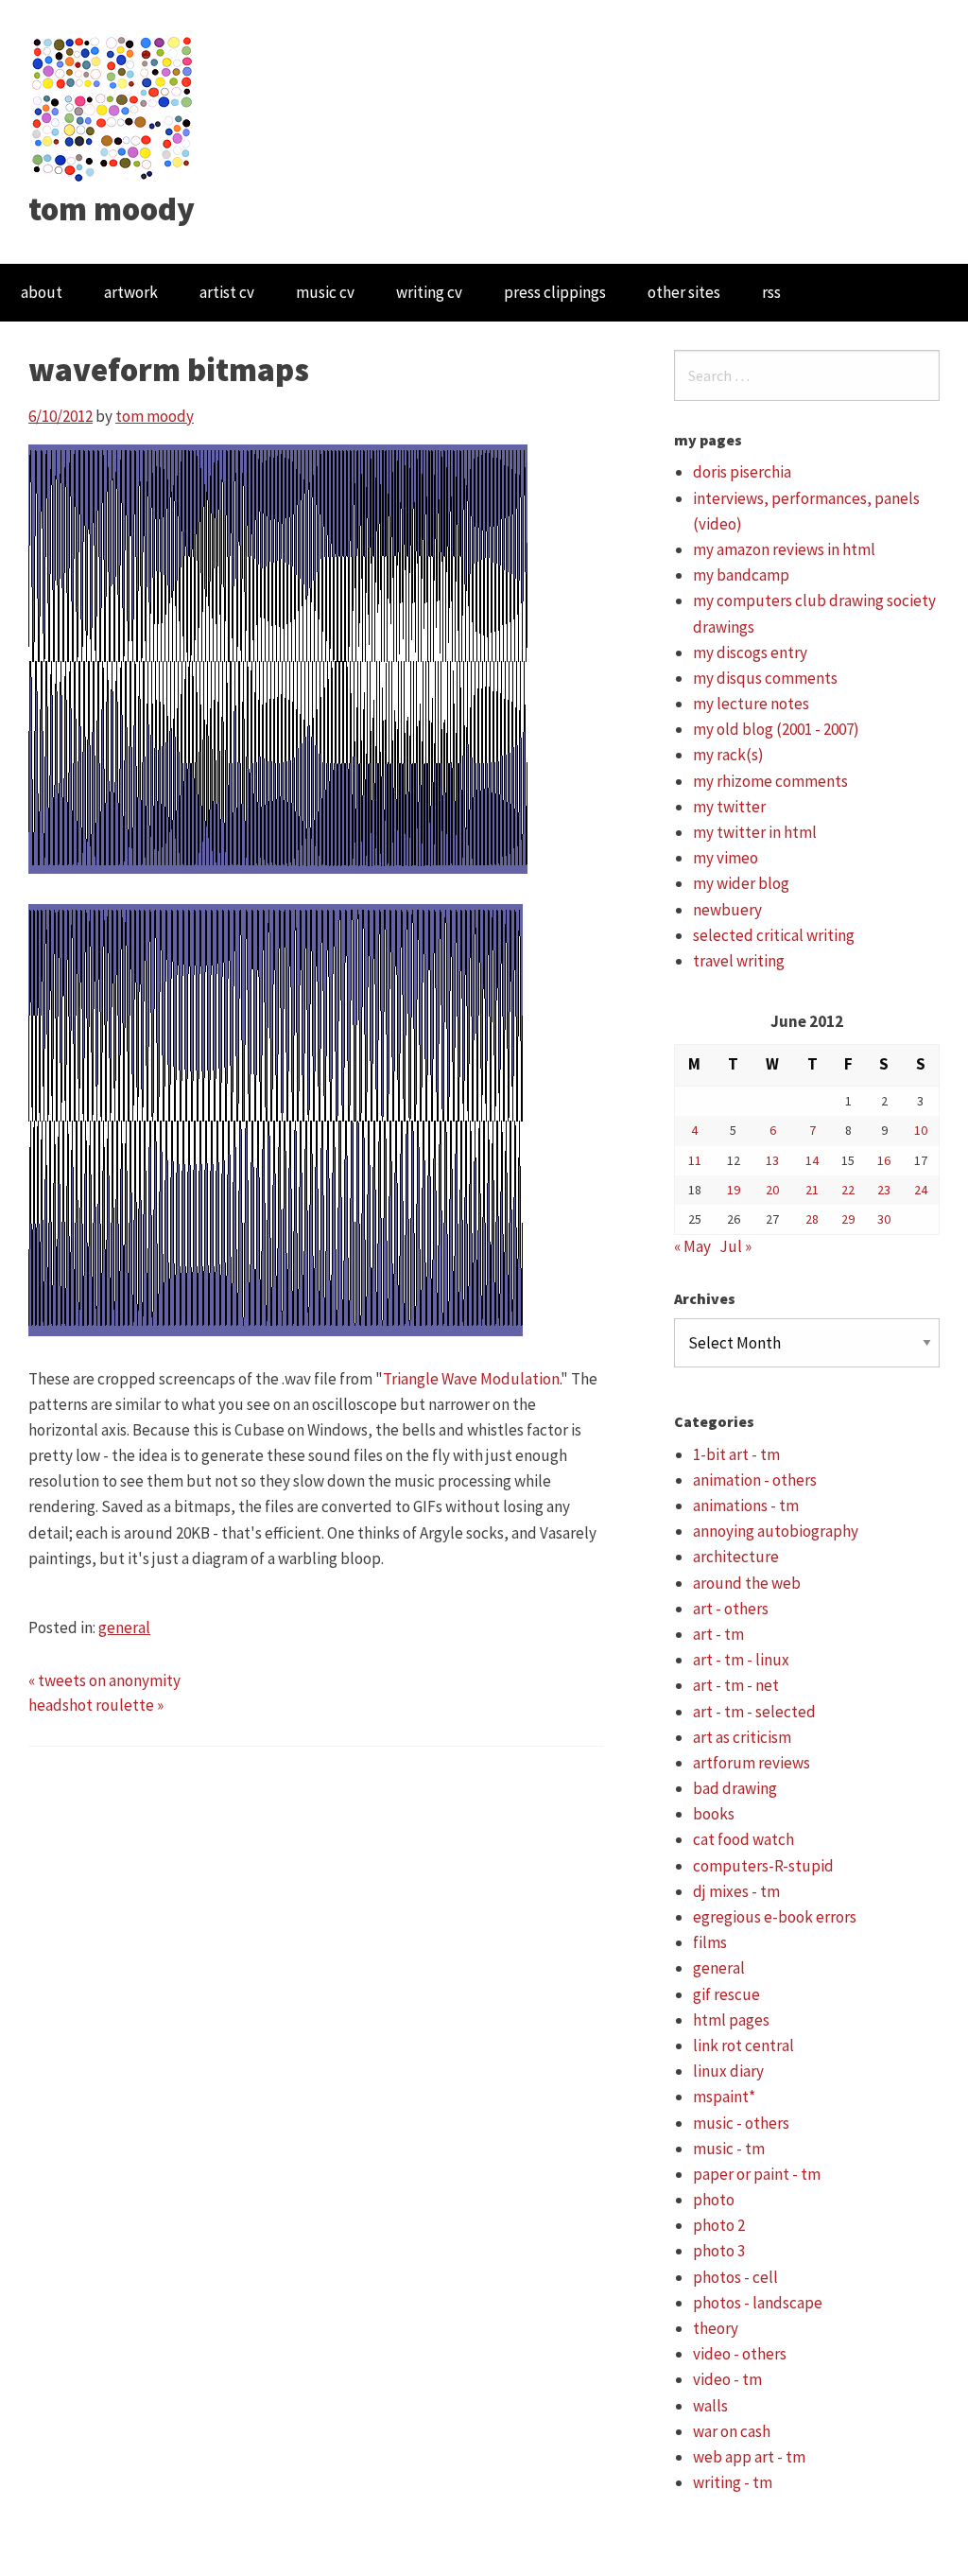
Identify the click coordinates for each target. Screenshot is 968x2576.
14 (812, 1160)
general (124, 1627)
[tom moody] (113, 107)
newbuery (727, 910)
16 (884, 1160)
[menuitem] (42, 293)
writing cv (429, 292)
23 (884, 1190)
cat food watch (743, 1839)
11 (695, 1160)
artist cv (227, 292)
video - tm (727, 2379)
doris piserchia (742, 472)
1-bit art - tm (736, 1454)
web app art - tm (749, 2457)
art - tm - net (736, 1685)
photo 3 (719, 2251)
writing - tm (733, 2482)
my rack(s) (728, 755)
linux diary (728, 2071)
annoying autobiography (776, 1531)
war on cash (732, 2431)
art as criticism (742, 1737)
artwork (131, 292)
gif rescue (726, 1994)
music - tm (729, 2149)
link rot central (743, 2045)
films (710, 1942)
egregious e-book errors (775, 1917)
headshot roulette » (96, 1705)
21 (812, 1190)
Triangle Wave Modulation (471, 1379)
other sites (684, 292)
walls (710, 2406)
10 (921, 1130)
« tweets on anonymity (104, 1680)
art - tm (718, 1634)
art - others (731, 1609)
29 (848, 1219)
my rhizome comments (770, 781)
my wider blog (741, 883)
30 (884, 1219)
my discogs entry (750, 653)
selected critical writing (774, 935)
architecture (736, 1557)
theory (716, 2328)
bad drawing (735, 1788)
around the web (747, 1583)
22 (848, 1190)
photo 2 (719, 2225)
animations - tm (746, 1506)
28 (812, 1219)
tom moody (112, 209)
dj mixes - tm (736, 1891)
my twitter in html (755, 832)
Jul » (735, 1246)
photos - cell (735, 2277)
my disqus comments (765, 678)
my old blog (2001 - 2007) (776, 729)
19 (734, 1190)
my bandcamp (741, 575)
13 (772, 1160)
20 (772, 1190)
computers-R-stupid (763, 1866)
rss (771, 292)
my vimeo (726, 858)
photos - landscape (758, 2303)
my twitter (729, 807)
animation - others (755, 1480)
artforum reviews (752, 1763)
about (42, 292)
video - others (740, 2354)
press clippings (555, 292)
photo (714, 2200)
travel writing (739, 961)
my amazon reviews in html (784, 549)
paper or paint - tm (757, 2174)
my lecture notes (751, 704)
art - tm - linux (741, 1660)
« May (692, 1246)
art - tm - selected (754, 1712)
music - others (741, 2123)
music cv (325, 292)
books (714, 1814)
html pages (731, 2020)
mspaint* (724, 2097)
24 (921, 1190)
